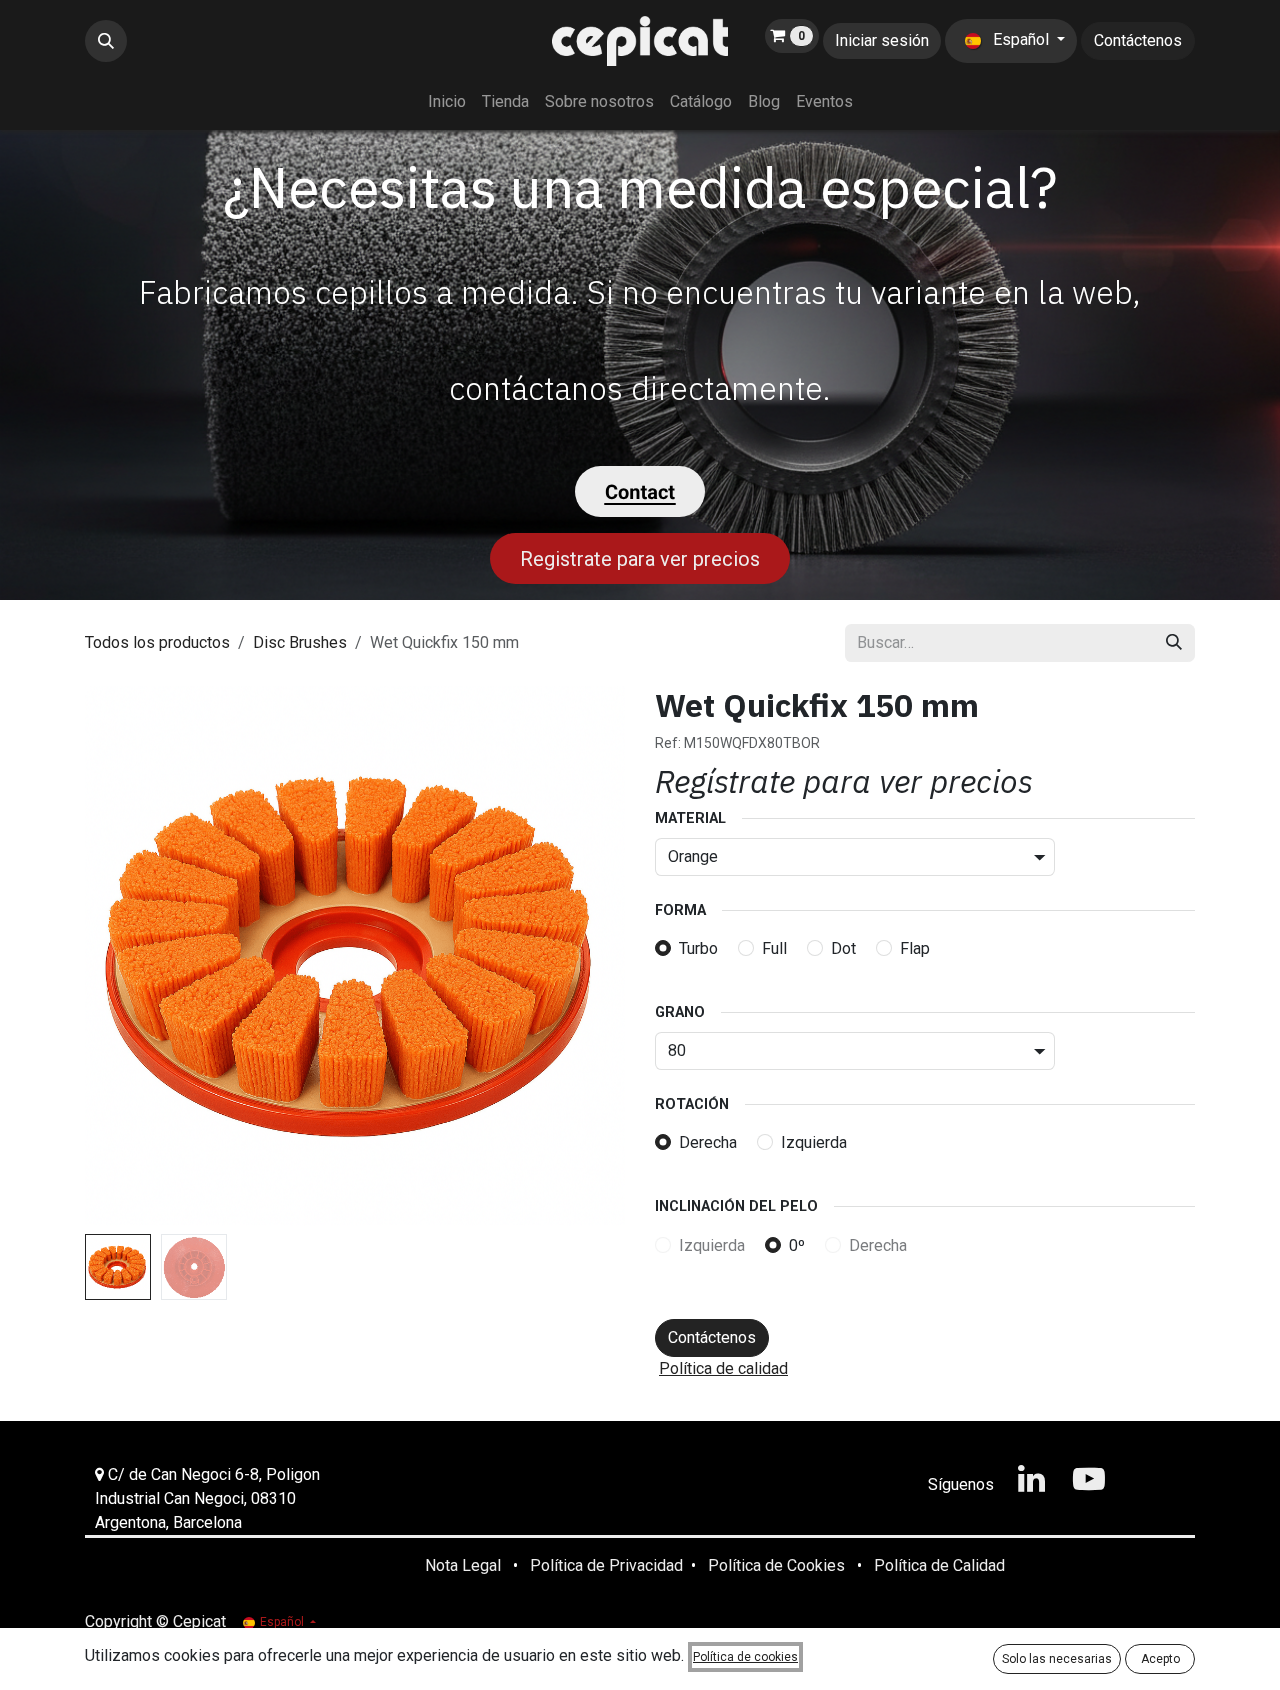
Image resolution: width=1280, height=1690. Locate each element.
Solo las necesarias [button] (1057, 1659)
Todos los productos (157, 642)
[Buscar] (1174, 643)
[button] (106, 41)
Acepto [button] (1160, 1659)
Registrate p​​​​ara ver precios (640, 559)
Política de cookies (745, 1657)
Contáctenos (1138, 40)
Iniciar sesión (882, 40)
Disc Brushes (300, 642)
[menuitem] (447, 102)
